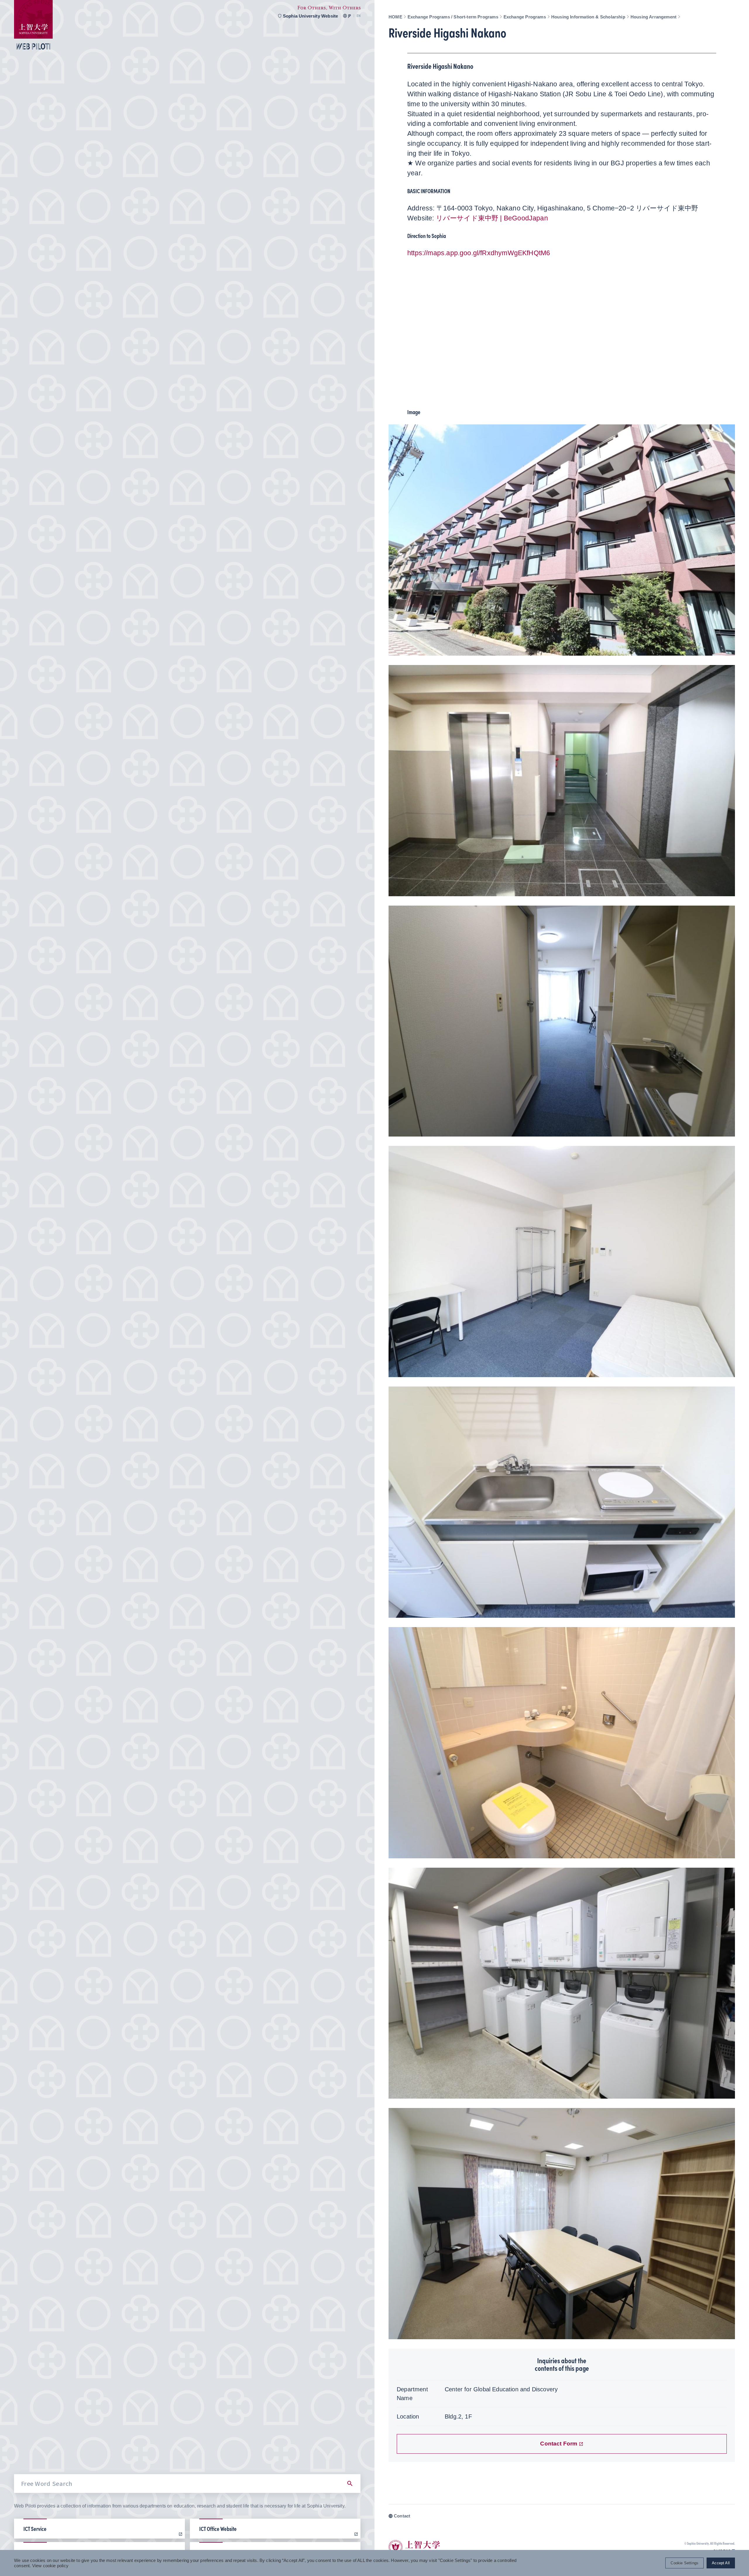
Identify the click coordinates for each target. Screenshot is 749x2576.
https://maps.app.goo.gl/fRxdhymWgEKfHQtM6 (479, 253)
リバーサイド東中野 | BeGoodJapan (492, 218)
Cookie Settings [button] (684, 2563)
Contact (402, 2516)
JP (349, 16)
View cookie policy (50, 2566)
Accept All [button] (721, 2563)
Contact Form (559, 2444)
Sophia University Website (311, 16)
